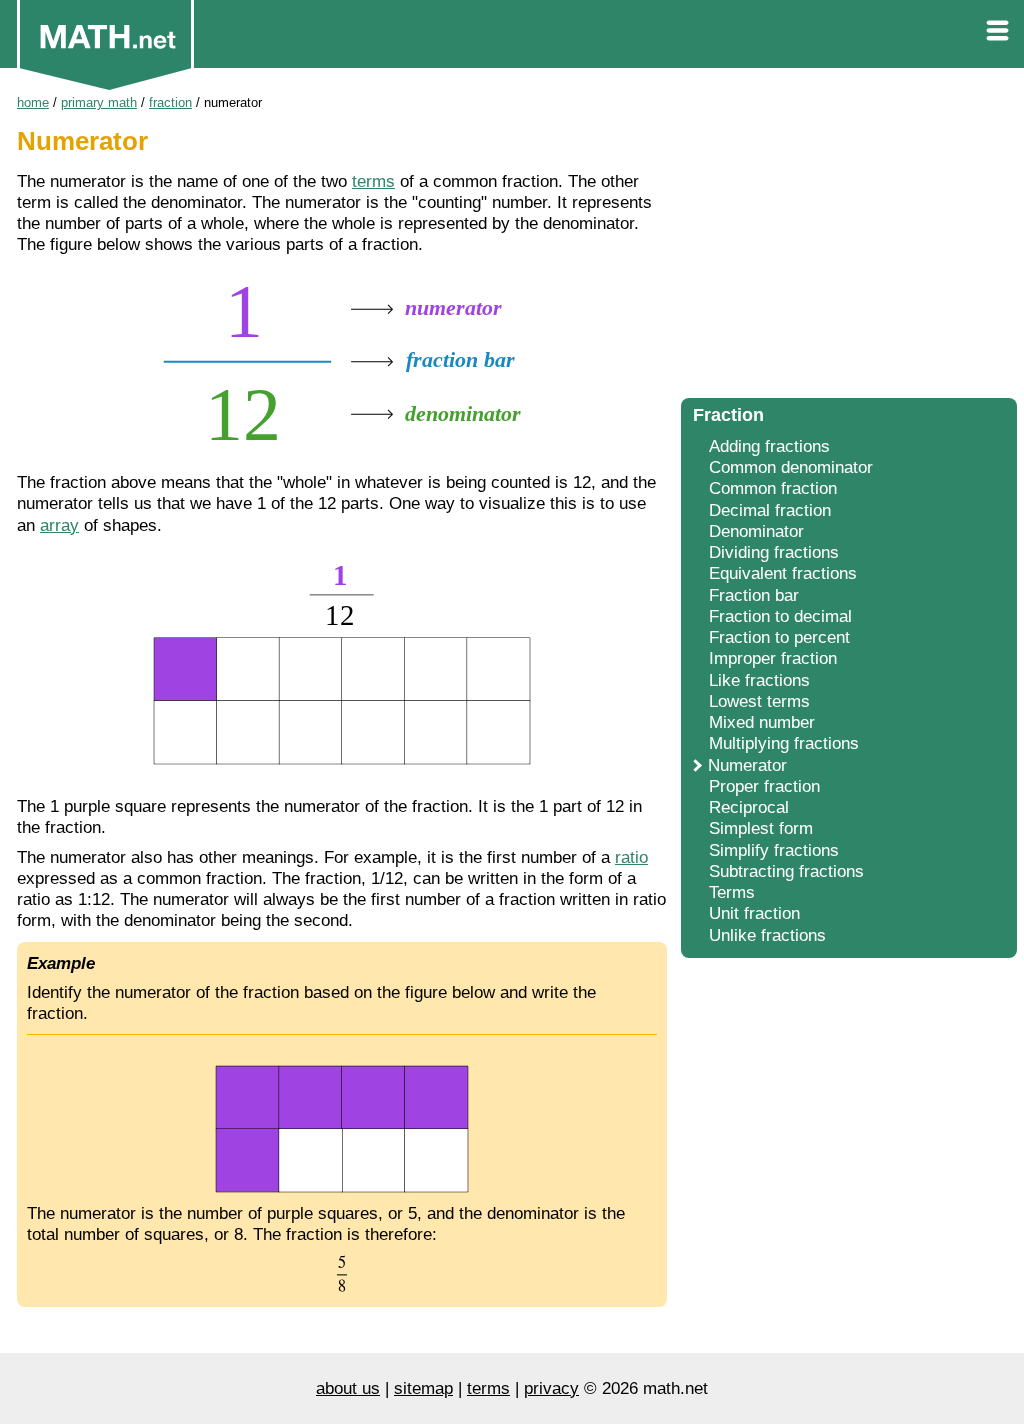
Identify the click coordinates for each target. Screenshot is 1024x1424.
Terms (732, 892)
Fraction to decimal (780, 616)
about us (348, 1388)
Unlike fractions (767, 935)
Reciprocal (749, 807)
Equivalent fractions (783, 573)
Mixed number (762, 722)
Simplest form (761, 828)
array (59, 525)
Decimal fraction (770, 510)
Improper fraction (773, 658)
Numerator (747, 765)
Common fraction (773, 488)
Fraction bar (754, 595)
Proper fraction (764, 786)
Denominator (756, 531)
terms (373, 181)
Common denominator (791, 467)
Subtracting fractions (786, 871)
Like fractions (759, 680)
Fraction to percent (779, 637)
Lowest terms (759, 701)
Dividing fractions (774, 552)
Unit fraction (754, 913)
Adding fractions (769, 446)
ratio (631, 857)
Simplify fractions (774, 850)
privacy (551, 1388)
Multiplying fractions (784, 743)
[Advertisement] (849, 240)
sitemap (423, 1388)
